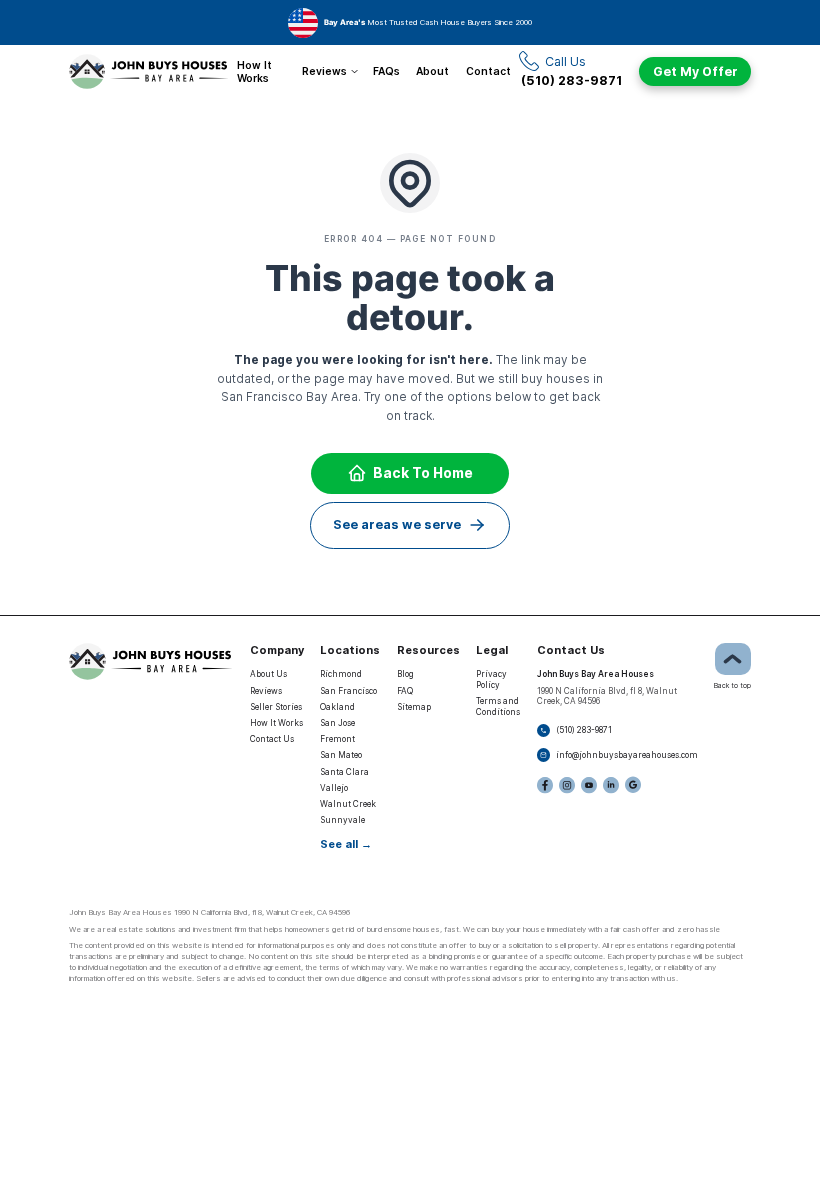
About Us (268, 674)
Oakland (337, 707)
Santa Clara (344, 772)
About (432, 71)
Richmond (341, 674)
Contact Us (272, 739)
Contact (488, 71)
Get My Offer (695, 71)
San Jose (337, 723)
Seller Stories (276, 707)
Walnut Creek (348, 804)
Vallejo (334, 788)
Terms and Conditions (498, 706)
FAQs (386, 71)
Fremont (337, 739)
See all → (346, 844)
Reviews (324, 71)
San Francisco (348, 691)
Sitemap (414, 707)
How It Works (254, 71)
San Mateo (341, 755)
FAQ (405, 691)
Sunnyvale (342, 820)
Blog (405, 674)
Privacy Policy (491, 679)
